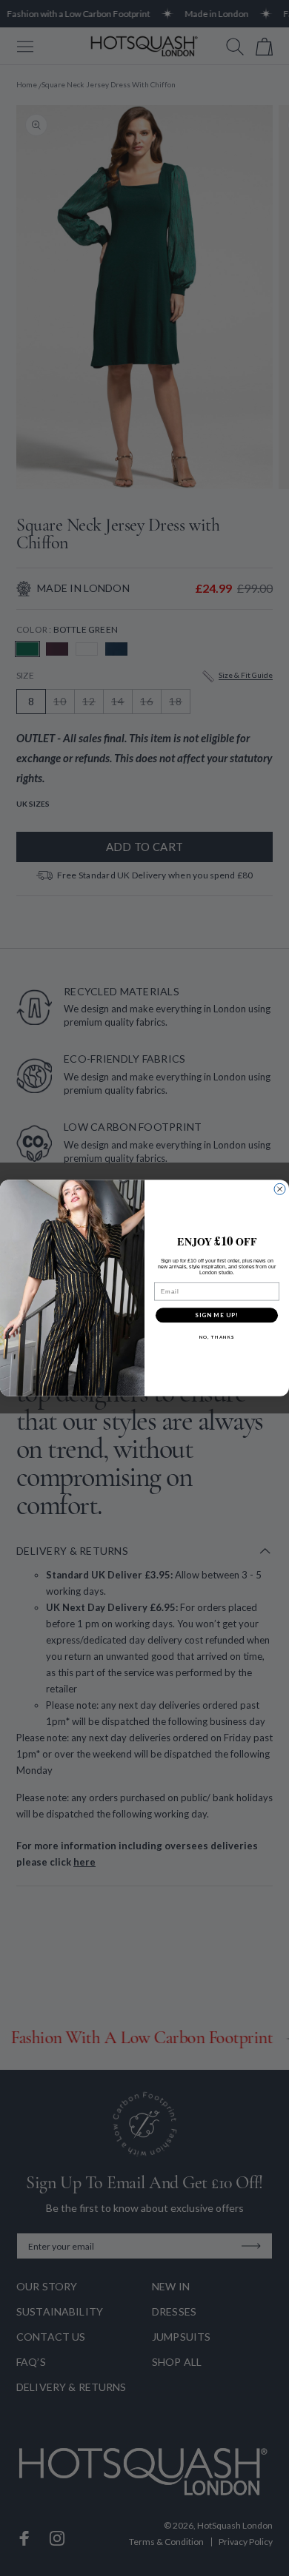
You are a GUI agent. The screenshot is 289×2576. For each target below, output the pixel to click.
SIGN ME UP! (217, 1315)
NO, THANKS (217, 1337)
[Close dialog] (280, 1189)
